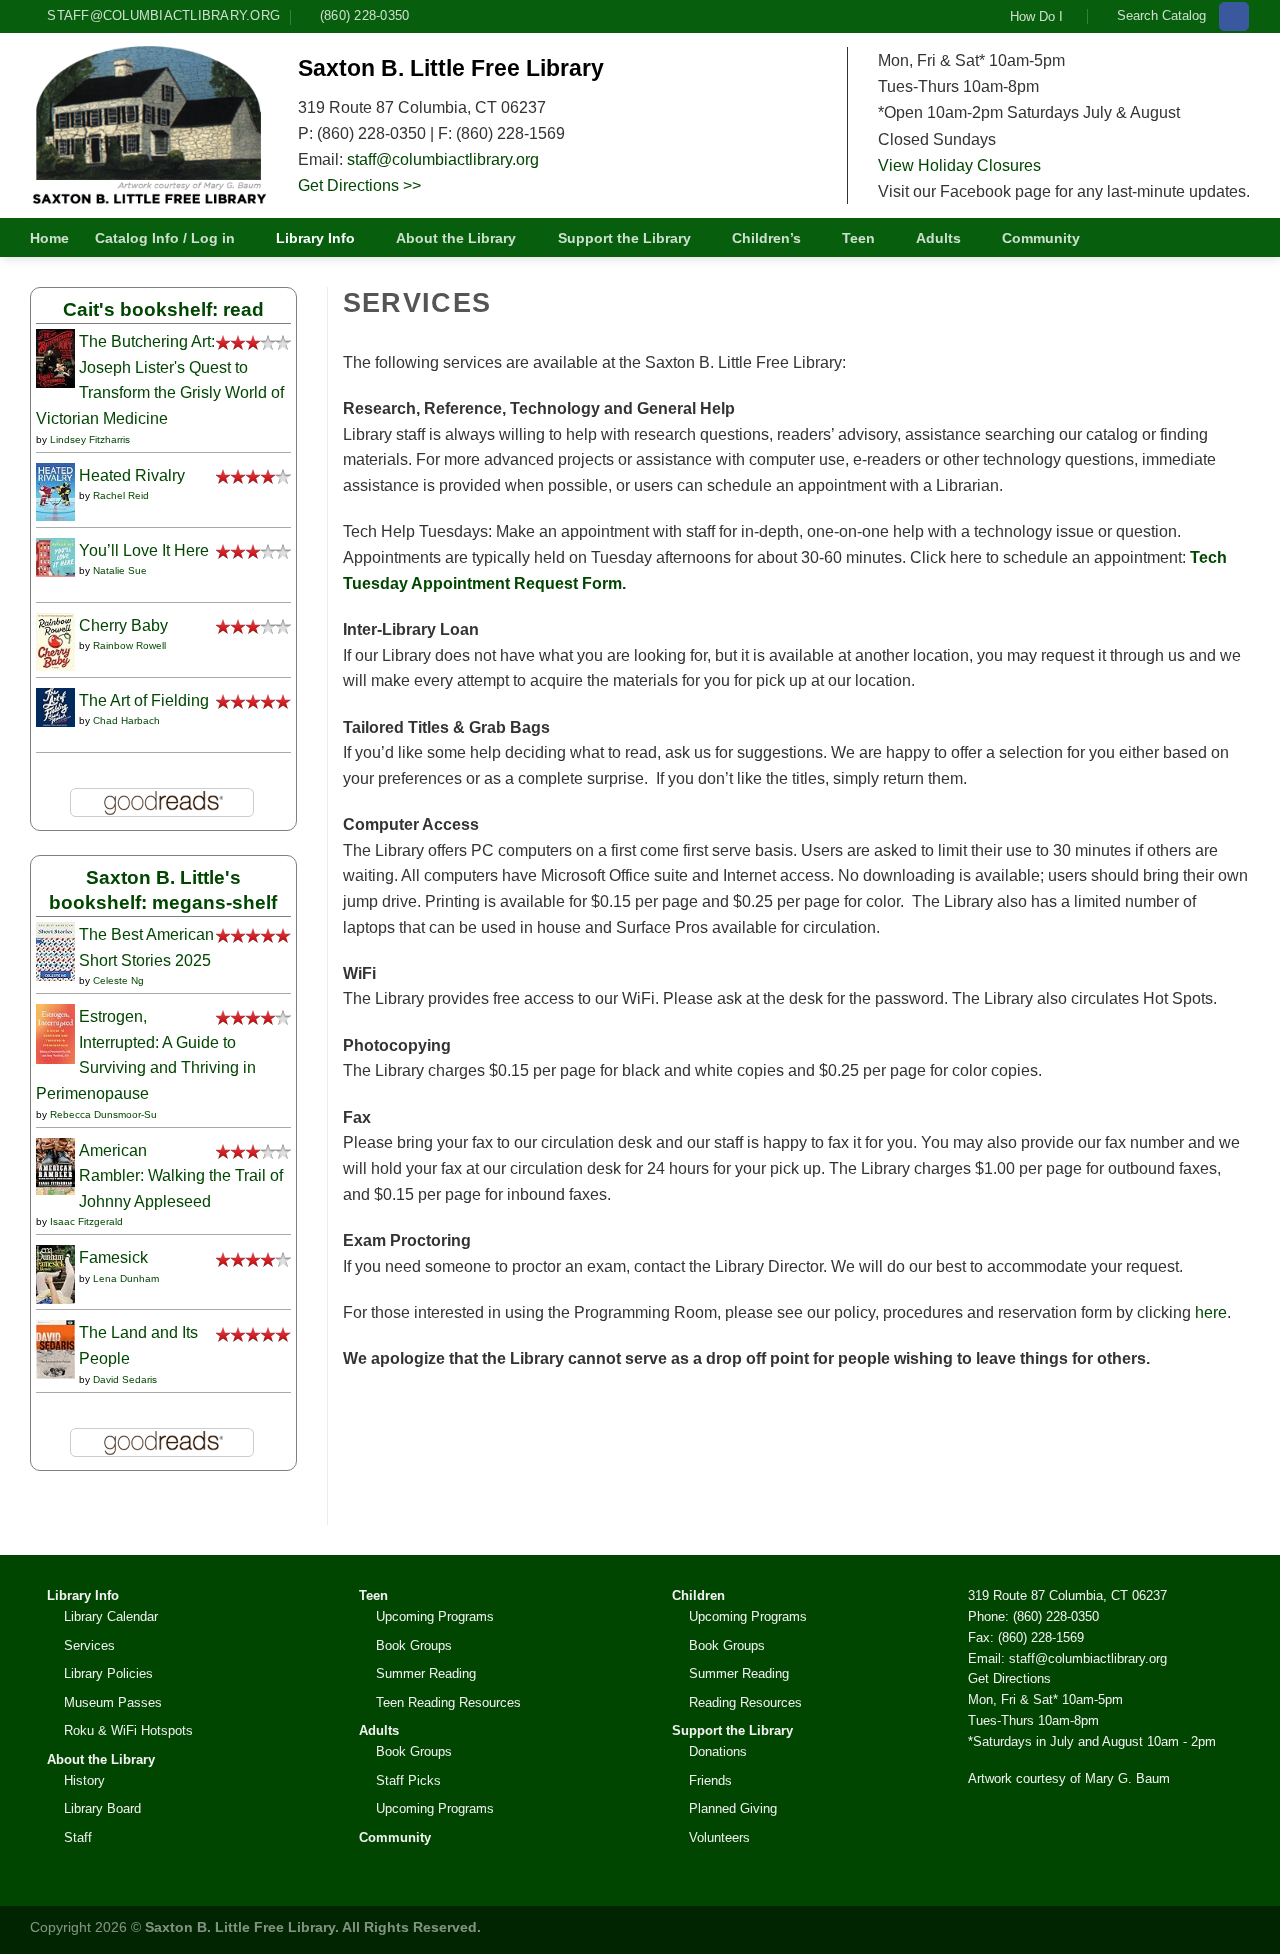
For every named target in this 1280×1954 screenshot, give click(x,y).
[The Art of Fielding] (55, 705)
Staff (78, 1837)
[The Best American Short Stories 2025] (55, 950)
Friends (710, 1780)
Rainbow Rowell (129, 645)
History (84, 1780)
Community (1041, 238)
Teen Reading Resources (448, 1702)
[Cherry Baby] (55, 640)
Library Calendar (111, 1616)
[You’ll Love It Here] (55, 555)
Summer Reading (426, 1673)
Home (49, 238)
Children (698, 1595)
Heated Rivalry (132, 475)
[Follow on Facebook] (1234, 17)
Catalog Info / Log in (165, 238)
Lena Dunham (126, 1278)
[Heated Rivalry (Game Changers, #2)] (55, 490)
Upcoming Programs (435, 1616)
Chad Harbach (126, 720)
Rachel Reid (121, 495)
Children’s (766, 238)
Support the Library (624, 238)
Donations (718, 1751)
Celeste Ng (118, 980)
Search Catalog (1161, 15)
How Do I (1036, 16)
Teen (858, 238)
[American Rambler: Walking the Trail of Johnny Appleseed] (55, 1164)
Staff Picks (408, 1780)
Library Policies (108, 1673)
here (1211, 1312)
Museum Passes (113, 1702)
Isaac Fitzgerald (86, 1221)
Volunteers (719, 1837)
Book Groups (414, 1645)
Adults (938, 238)
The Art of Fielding (144, 700)
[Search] (1242, 237)
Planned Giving (733, 1808)
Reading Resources (745, 1702)
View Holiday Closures (959, 165)
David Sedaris (125, 1379)
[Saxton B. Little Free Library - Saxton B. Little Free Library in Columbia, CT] (149, 125)
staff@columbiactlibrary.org (443, 159)
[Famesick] (55, 1273)
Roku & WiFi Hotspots (128, 1730)
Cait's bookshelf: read (163, 309)
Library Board (102, 1808)
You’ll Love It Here (144, 550)
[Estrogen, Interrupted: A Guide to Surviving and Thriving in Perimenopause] (55, 1032)
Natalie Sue (120, 570)
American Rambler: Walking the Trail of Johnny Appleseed (181, 1176)
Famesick (113, 1257)
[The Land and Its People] (55, 1348)
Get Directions (1009, 1678)
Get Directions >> (359, 185)
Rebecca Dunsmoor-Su (103, 1114)
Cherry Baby (123, 625)
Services (89, 1645)
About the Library (456, 238)
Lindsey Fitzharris (90, 439)
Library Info (315, 238)
